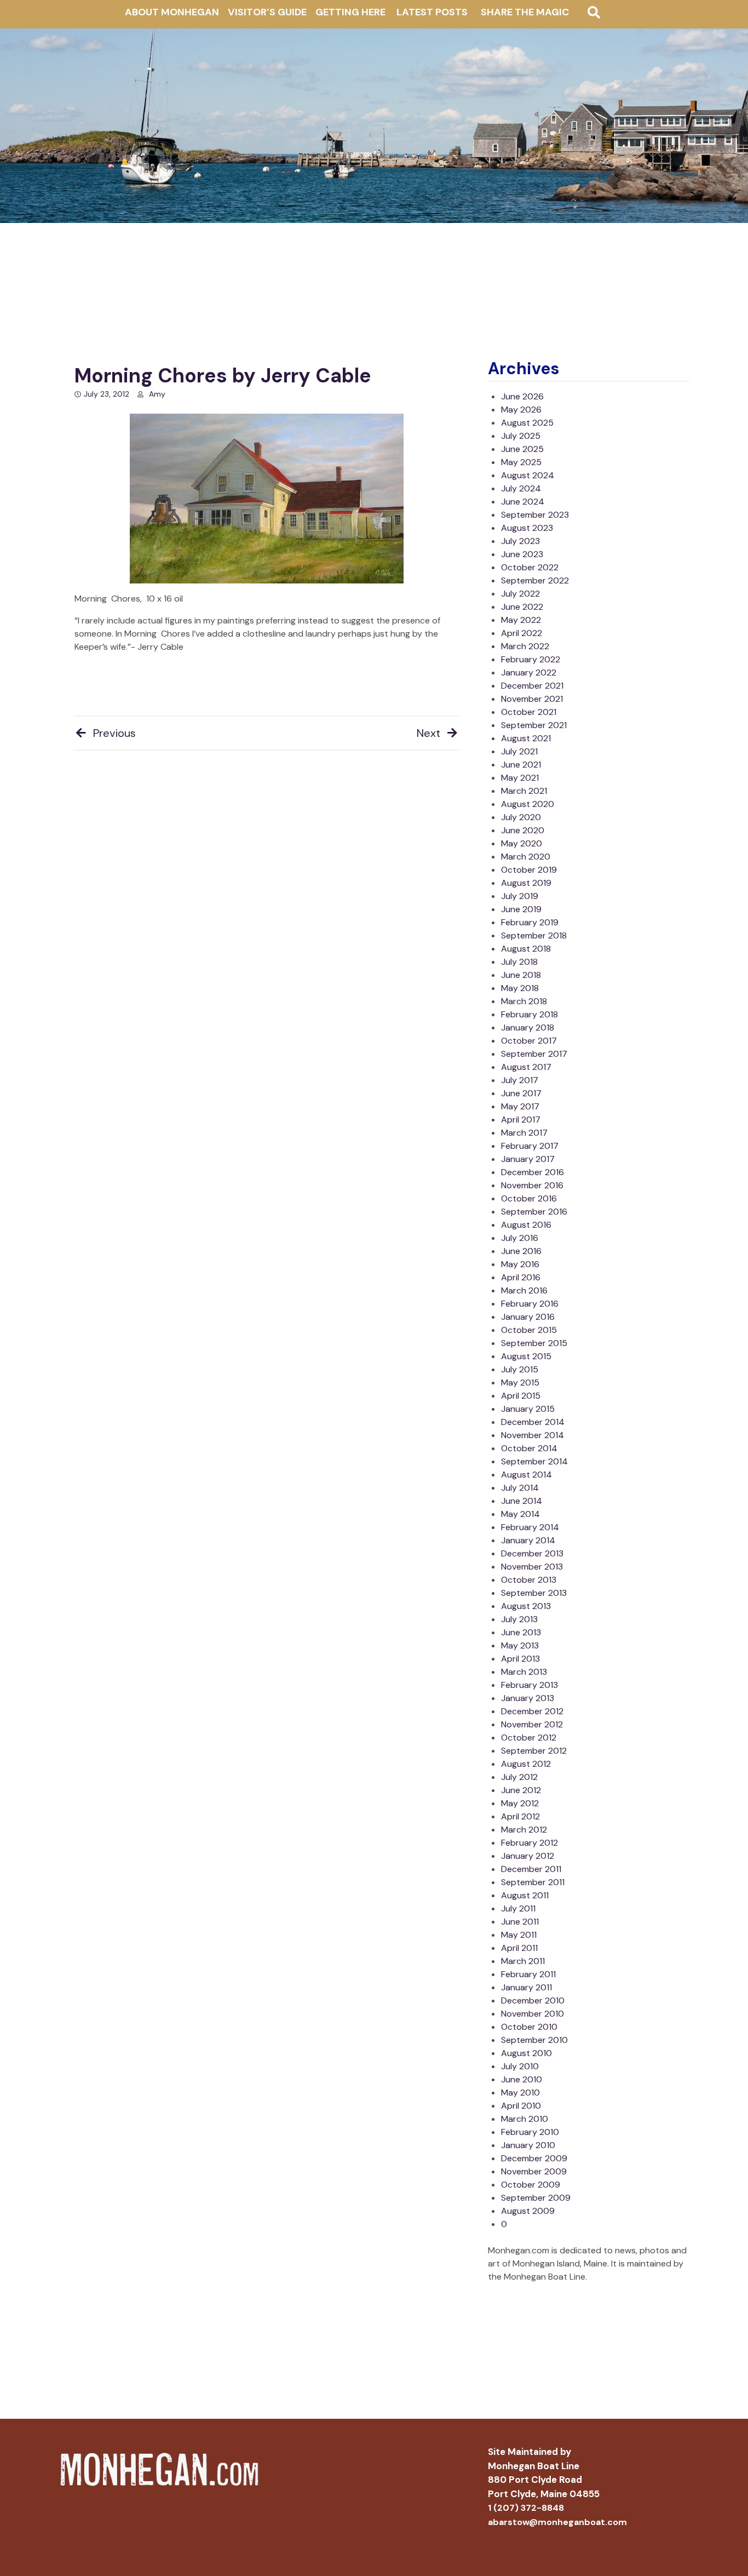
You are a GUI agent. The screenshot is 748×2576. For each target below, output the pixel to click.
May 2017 (520, 1106)
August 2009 (528, 2211)
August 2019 (526, 883)
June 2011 (520, 1922)
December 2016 (533, 1172)
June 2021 (521, 765)
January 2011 (527, 1987)
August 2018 (526, 949)
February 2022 (531, 659)
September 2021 (534, 725)
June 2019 (521, 909)
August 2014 (527, 1475)
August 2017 (526, 1067)
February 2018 (530, 1014)
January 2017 (528, 1159)
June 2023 (522, 554)
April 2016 (521, 1277)
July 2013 (519, 1619)
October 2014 (529, 1448)
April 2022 (522, 633)
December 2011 (531, 1869)
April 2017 (521, 1120)
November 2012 (532, 1724)
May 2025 (521, 462)
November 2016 (532, 1185)
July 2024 (521, 488)
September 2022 (535, 580)
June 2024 (523, 502)
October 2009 (531, 2185)
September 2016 (534, 1212)
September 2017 (534, 1054)
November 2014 (533, 1435)
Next (428, 733)
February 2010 (530, 2132)
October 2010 (529, 2027)
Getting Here (350, 12)
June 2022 (522, 607)
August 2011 (525, 1895)
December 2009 (534, 2158)
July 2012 (519, 1777)
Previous (114, 733)
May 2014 (520, 1514)
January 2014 (528, 1540)
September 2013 (534, 1593)
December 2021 (532, 686)
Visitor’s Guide (267, 12)
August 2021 (526, 738)
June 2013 (521, 1632)
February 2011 (528, 1974)
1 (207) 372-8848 (526, 2508)
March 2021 (524, 791)
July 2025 (521, 436)
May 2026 (521, 410)
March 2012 (524, 1830)
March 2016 (524, 1290)
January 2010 (528, 2145)
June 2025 (522, 449)
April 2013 (520, 1659)
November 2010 (533, 2014)
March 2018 (524, 1001)
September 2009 (536, 2198)
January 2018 (528, 1027)
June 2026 (522, 396)
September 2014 (534, 1461)
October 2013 (529, 1580)
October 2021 (529, 712)
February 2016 (530, 1304)
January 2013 (528, 1698)
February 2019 (530, 922)
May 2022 (521, 620)
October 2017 (529, 1041)
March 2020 (526, 857)
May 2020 (522, 843)
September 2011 (533, 1882)
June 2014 (522, 1501)
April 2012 (520, 1816)
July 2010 (520, 2066)
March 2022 (525, 646)
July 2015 (520, 1369)
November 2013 (532, 1567)
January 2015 (528, 1409)
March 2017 (524, 1133)
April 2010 (521, 2106)
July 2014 (520, 1488)
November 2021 (532, 699)
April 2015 (521, 1396)
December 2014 (533, 1422)
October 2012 (529, 1738)
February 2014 (530, 1527)
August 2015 (526, 1356)
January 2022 (529, 672)
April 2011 (519, 1948)
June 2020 (523, 830)
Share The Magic (525, 12)
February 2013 (530, 1685)
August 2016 (526, 1225)
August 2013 (526, 1606)
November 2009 (534, 2171)
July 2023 (520, 541)
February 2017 (530, 1146)
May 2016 (520, 1264)
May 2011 (519, 1935)
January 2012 (528, 1856)
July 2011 (518, 1908)
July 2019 (520, 896)
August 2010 (527, 2053)
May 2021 (520, 778)
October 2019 (529, 870)
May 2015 (520, 1383)
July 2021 (519, 751)
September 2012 (534, 1751)
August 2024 (528, 475)
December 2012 (532, 1711)
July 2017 (520, 1080)
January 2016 (528, 1317)
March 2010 (525, 2119)
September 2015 (534, 1343)
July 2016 (520, 1238)
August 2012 (526, 1764)
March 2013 (524, 1672)
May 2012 (520, 1803)
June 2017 (521, 1093)
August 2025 (527, 423)
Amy (157, 394)
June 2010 (522, 2079)
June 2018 (521, 975)
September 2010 (534, 2040)
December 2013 (532, 1553)
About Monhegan (172, 12)
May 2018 (520, 988)
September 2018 (534, 935)
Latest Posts (432, 12)
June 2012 (521, 1790)
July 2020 (521, 817)
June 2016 (521, 1251)
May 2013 (520, 1645)
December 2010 (533, 2000)
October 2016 (529, 1198)
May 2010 (520, 2093)
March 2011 (523, 1961)
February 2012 (530, 1843)
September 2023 (535, 515)
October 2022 (530, 567)
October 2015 (529, 1330)
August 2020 (528, 804)
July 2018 (519, 962)
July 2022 (520, 594)
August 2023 (527, 528)
